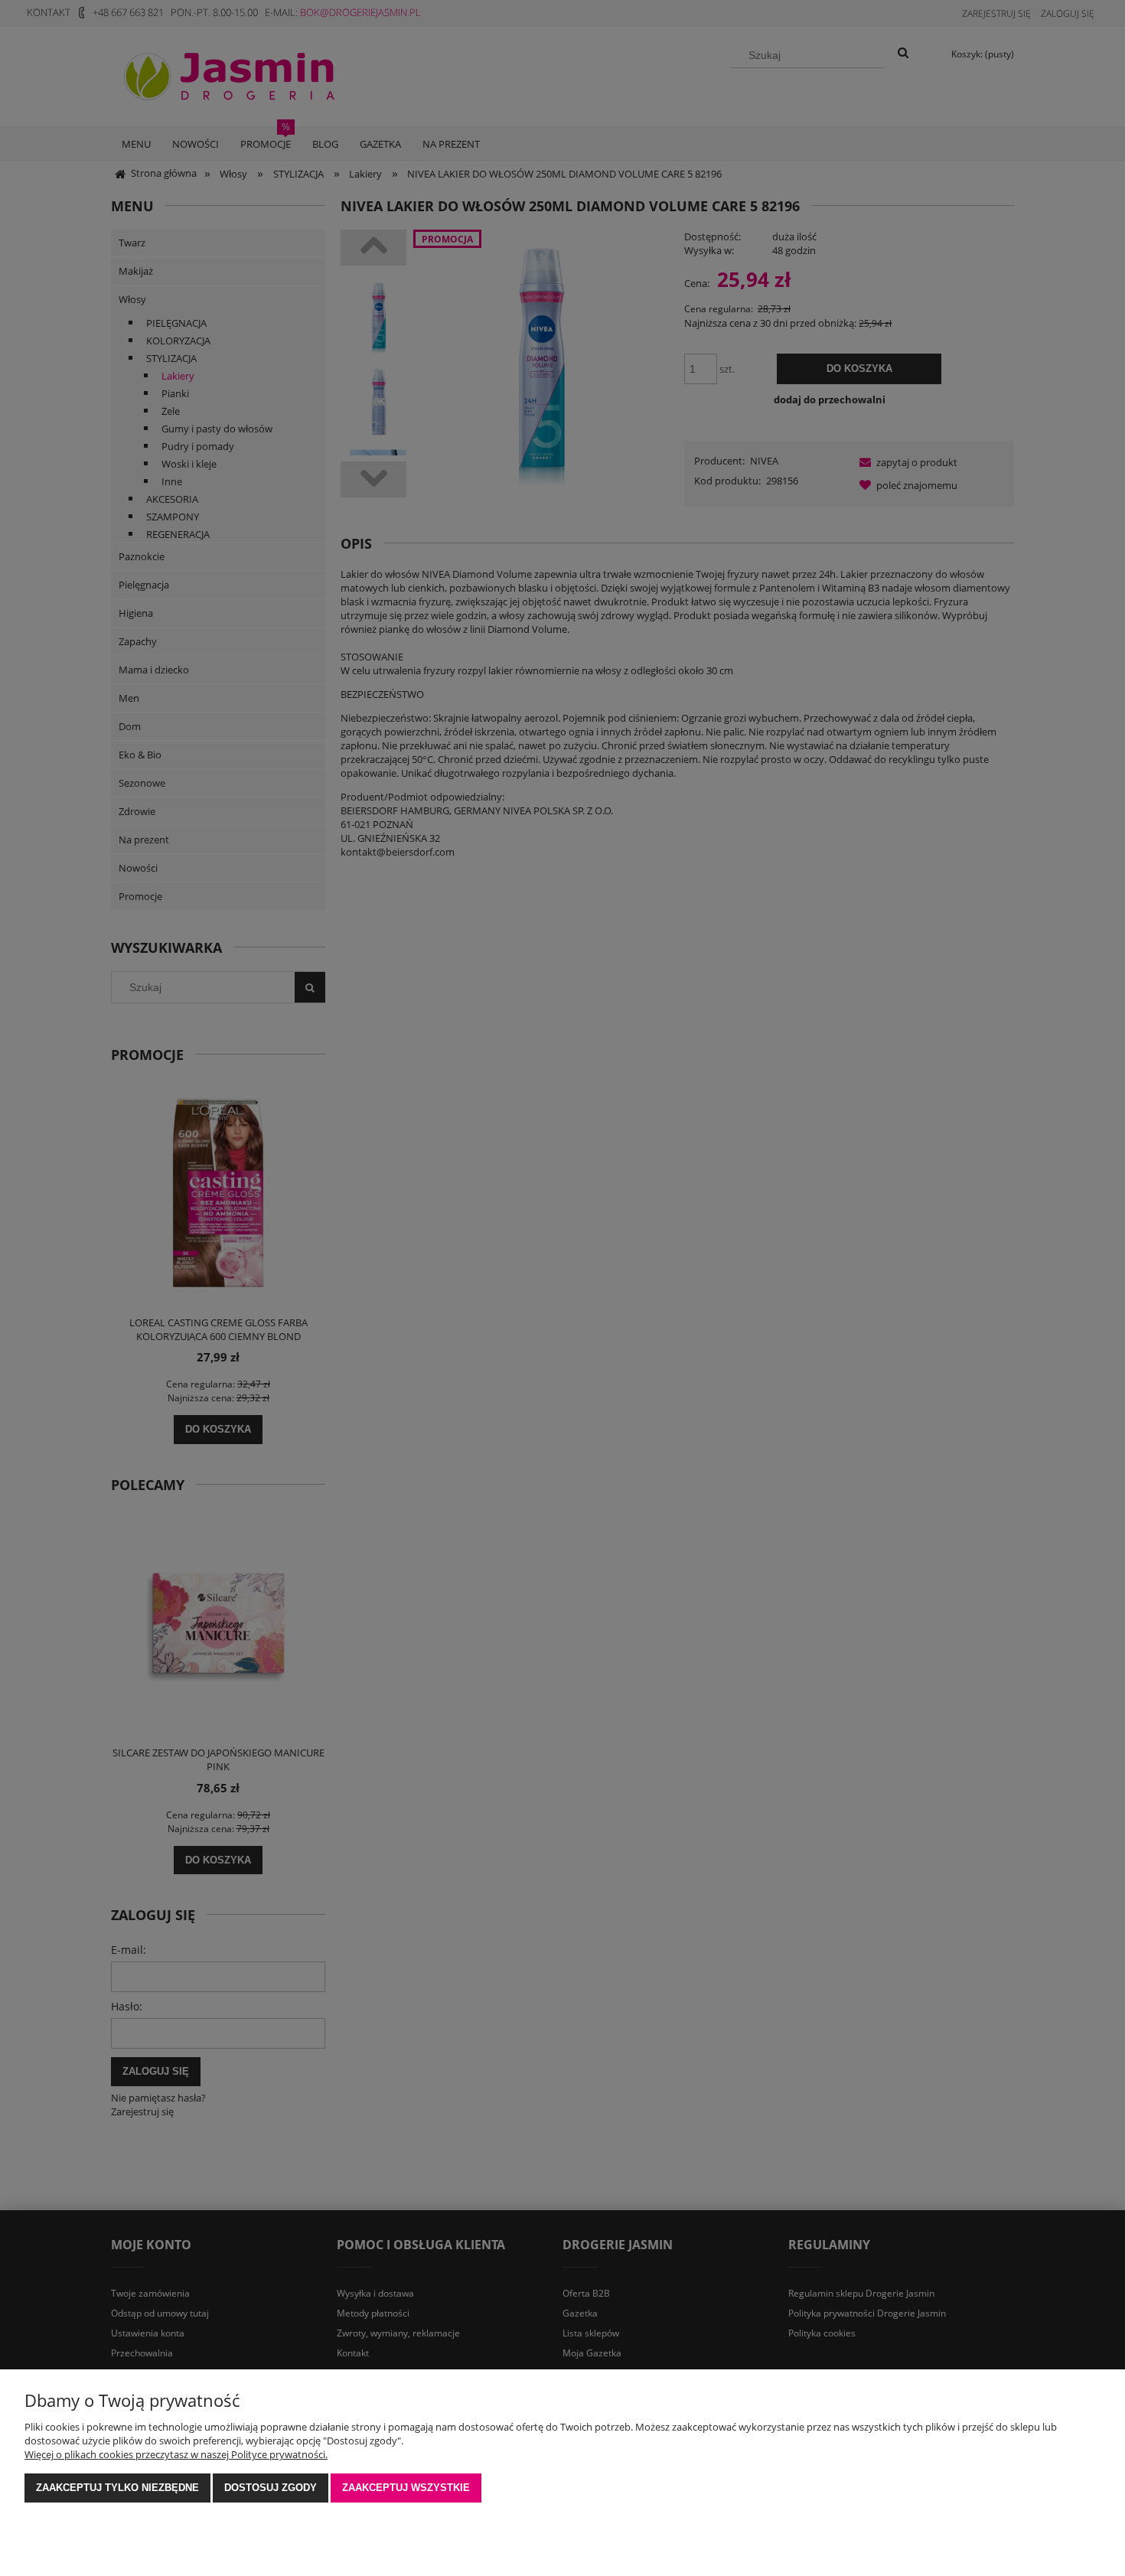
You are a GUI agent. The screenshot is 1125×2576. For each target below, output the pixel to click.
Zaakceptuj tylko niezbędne (117, 2488)
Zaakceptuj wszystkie (406, 2488)
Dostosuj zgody (271, 2488)
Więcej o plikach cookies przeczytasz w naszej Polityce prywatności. (176, 2454)
